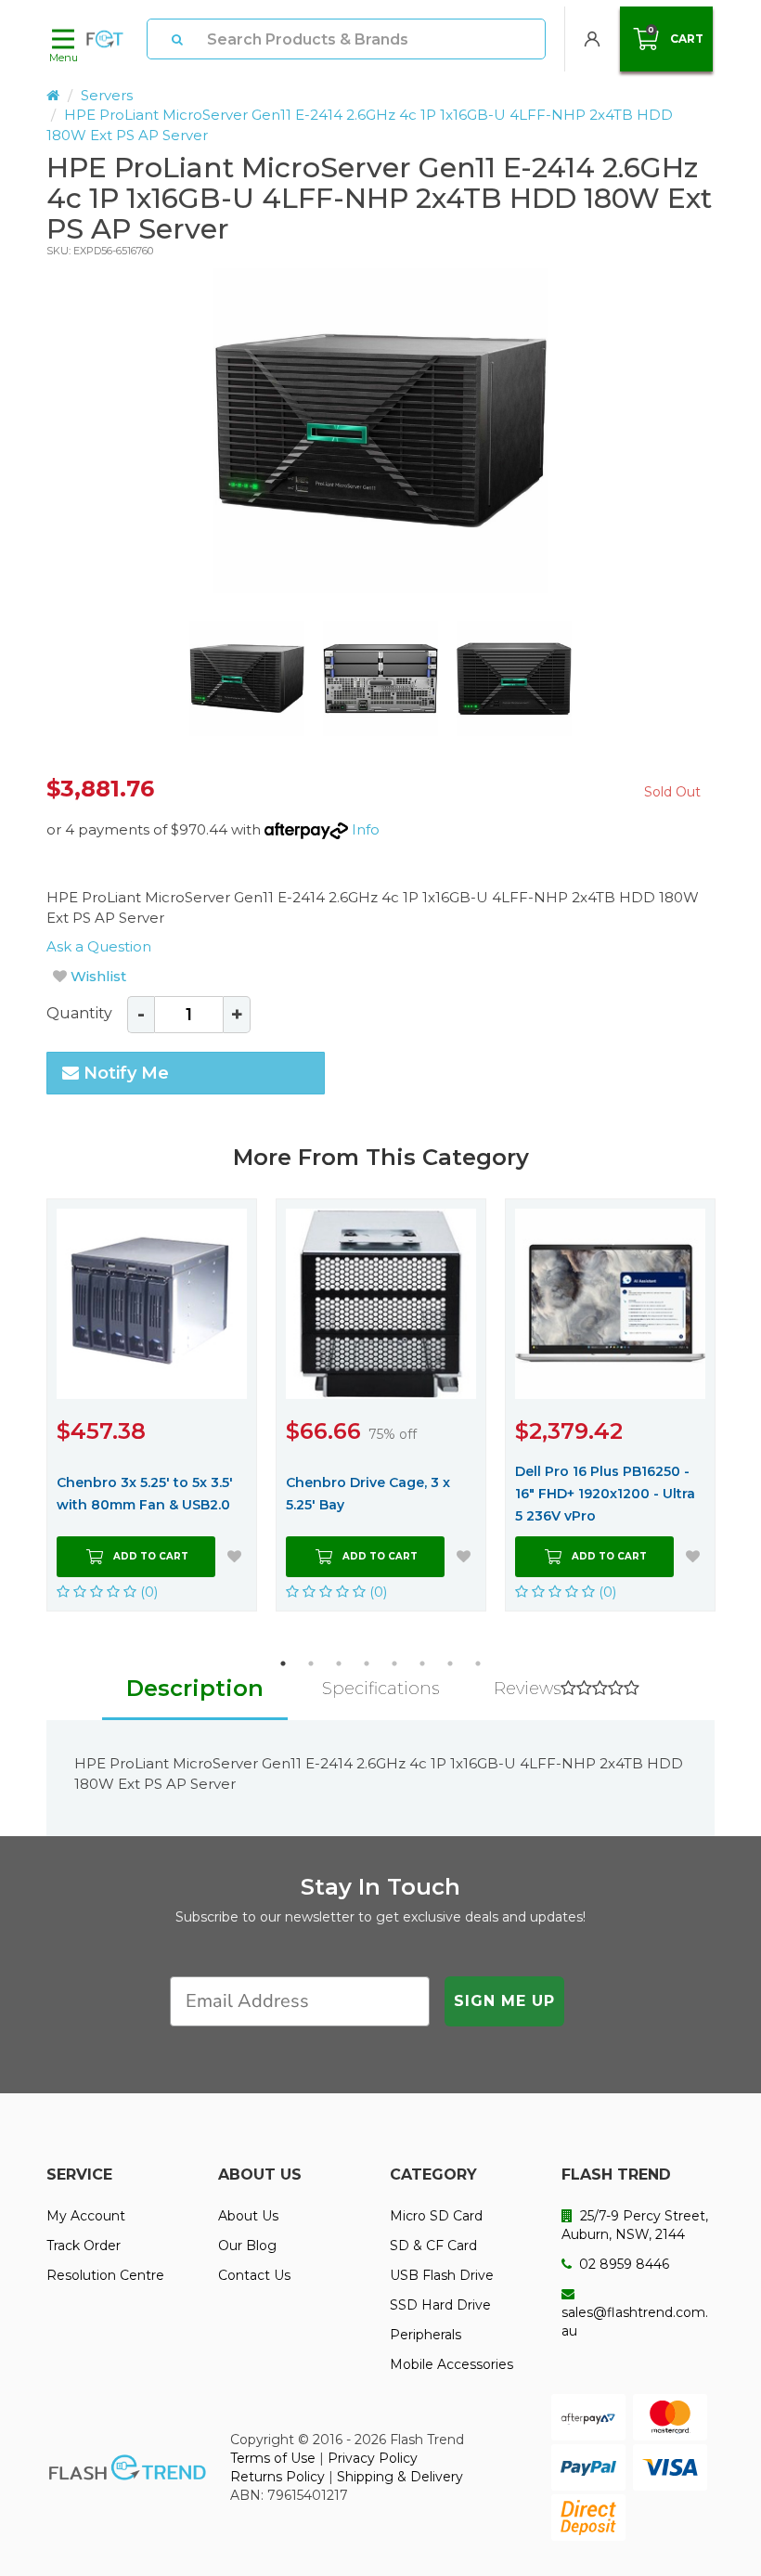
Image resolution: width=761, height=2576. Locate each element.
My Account (86, 2216)
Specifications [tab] (380, 1689)
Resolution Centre (105, 2275)
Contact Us (254, 2275)
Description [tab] (195, 1688)
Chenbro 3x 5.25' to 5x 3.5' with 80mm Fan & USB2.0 (145, 1494)
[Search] (177, 39)
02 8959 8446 (622, 2264)
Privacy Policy (373, 2458)
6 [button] (422, 1663)
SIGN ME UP (504, 2001)
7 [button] (450, 1663)
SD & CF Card (433, 2246)
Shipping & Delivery (400, 2477)
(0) (148, 1592)
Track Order (84, 2246)
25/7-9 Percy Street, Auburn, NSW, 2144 (635, 2225)
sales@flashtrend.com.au (635, 2322)
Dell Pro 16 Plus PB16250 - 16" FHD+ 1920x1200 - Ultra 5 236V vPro (605, 1494)
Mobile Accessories (451, 2364)
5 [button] (394, 1663)
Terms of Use (273, 2458)
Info (366, 829)
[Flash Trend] (105, 39)
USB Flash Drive (442, 2275)
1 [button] (283, 1663)
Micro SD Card (436, 2216)
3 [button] (339, 1663)
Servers (107, 95)
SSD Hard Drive (440, 2305)
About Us (248, 2216)
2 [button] (311, 1663)
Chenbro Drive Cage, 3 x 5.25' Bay (368, 1494)
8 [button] (478, 1663)
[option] (380, 431)
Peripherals (426, 2335)
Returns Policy (277, 2477)
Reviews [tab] (527, 1689)
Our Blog (247, 2246)
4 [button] (367, 1663)
